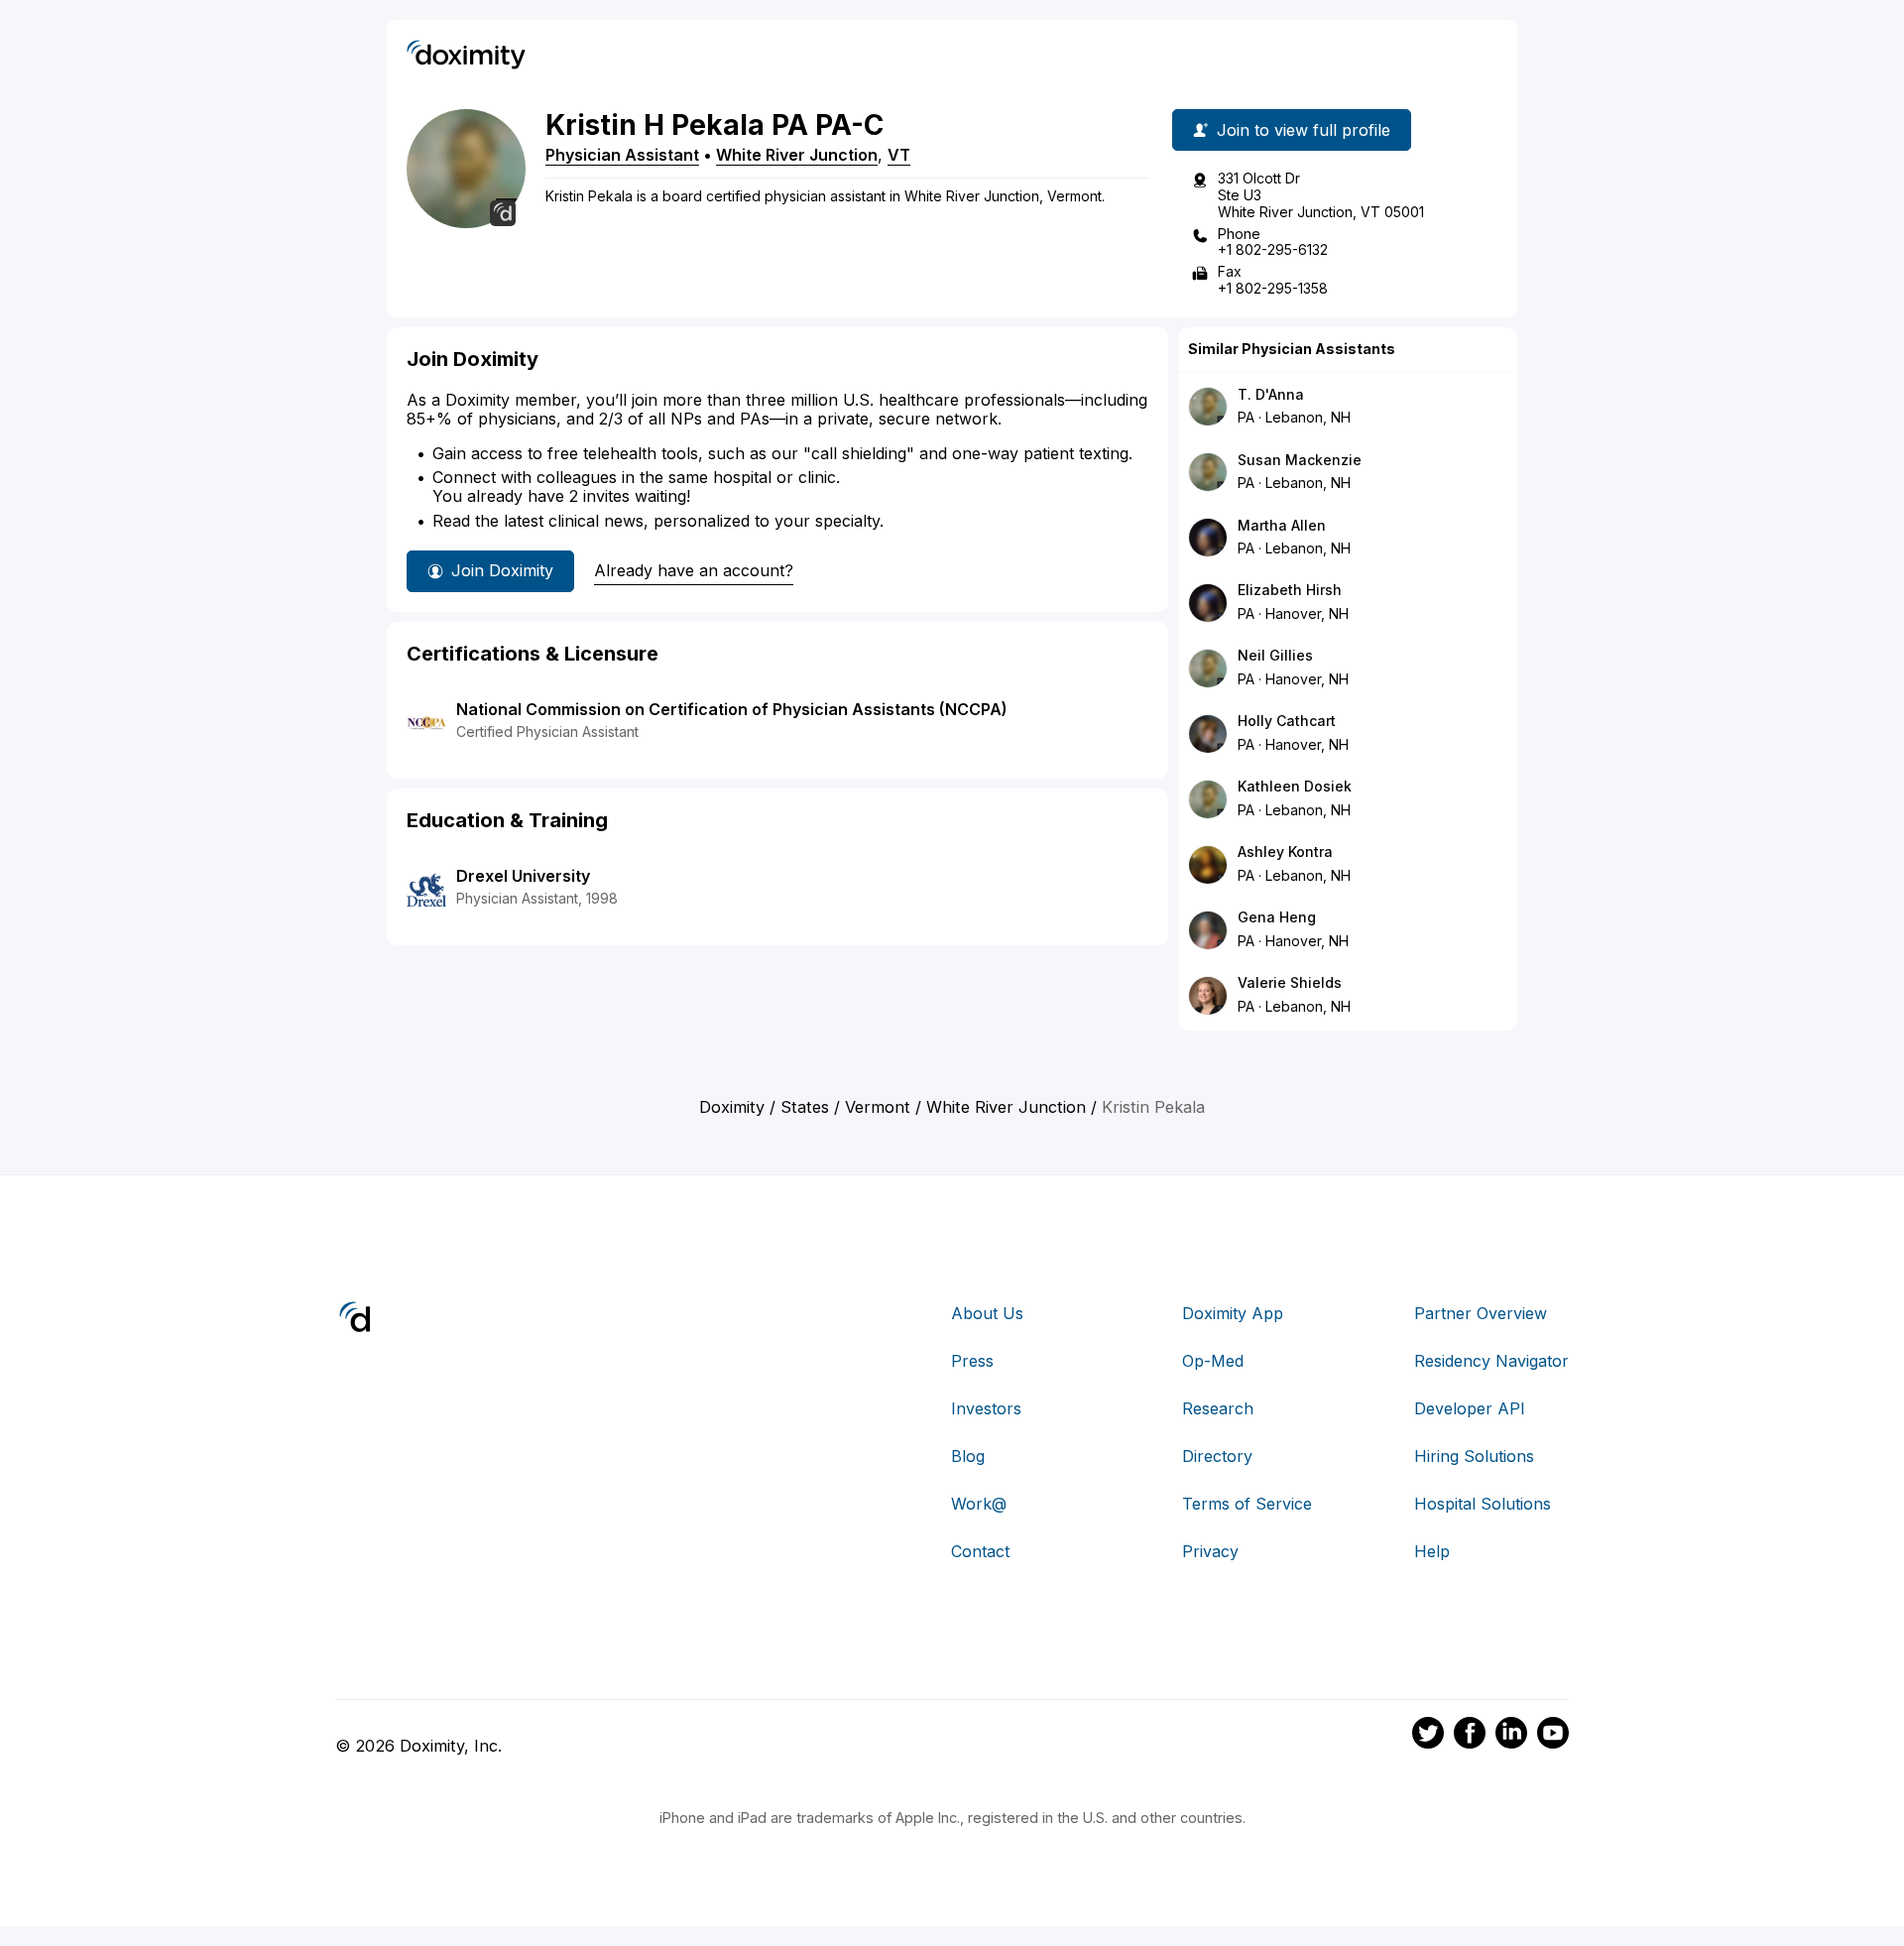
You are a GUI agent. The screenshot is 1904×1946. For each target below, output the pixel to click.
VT (899, 155)
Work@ (979, 1504)
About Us (987, 1313)
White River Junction (797, 155)
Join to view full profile (1304, 130)
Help (1432, 1551)
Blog (968, 1456)
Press (972, 1361)
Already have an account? (694, 570)
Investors (986, 1408)
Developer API (1470, 1408)
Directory (1217, 1456)
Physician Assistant (622, 155)
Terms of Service (1247, 1504)
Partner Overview (1481, 1313)
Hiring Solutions (1474, 1456)
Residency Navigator (1491, 1361)
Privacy (1210, 1551)
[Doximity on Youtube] (1553, 1736)
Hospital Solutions (1483, 1504)
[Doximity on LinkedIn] (1511, 1736)
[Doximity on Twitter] (1428, 1736)
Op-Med (1213, 1361)
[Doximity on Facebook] (1470, 1736)
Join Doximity (502, 570)
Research (1218, 1408)
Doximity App (1233, 1313)
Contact (980, 1551)
